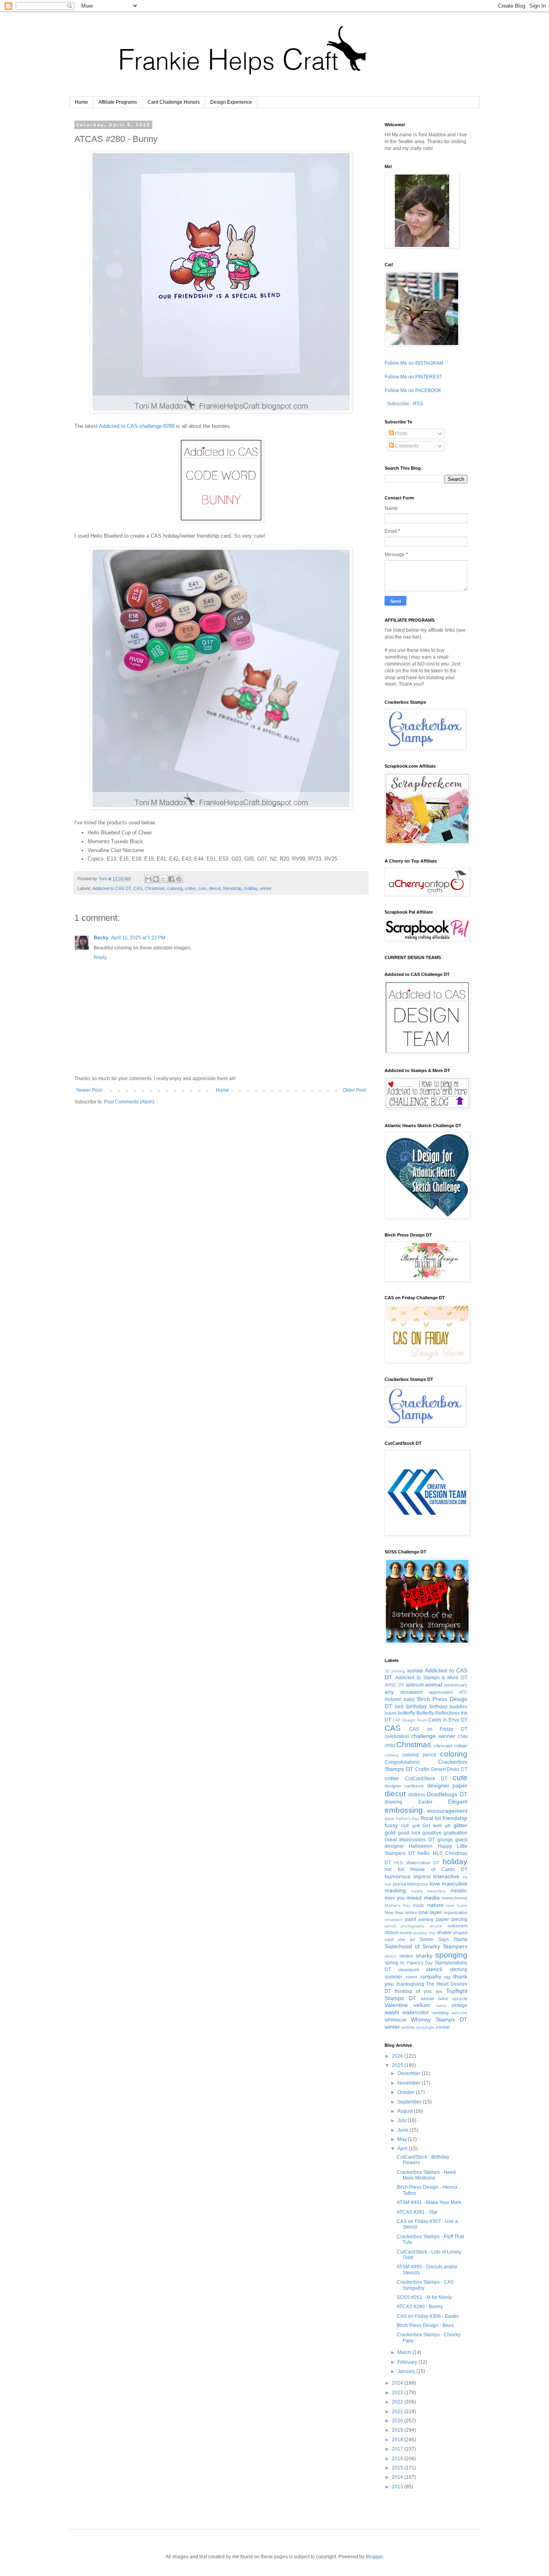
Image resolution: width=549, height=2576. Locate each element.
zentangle (425, 2027)
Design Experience (231, 102)
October (407, 2092)
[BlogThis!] (156, 879)
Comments (406, 446)
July (403, 2120)
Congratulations (402, 1762)
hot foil (394, 1869)
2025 (398, 2065)
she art (406, 1939)
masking (395, 1890)
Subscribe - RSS (405, 404)
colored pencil (419, 1755)
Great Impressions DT (410, 1840)
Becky (101, 938)
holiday (251, 888)
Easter (425, 1802)
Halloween (421, 1846)
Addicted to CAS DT (112, 888)
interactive (446, 1876)
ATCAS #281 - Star (417, 2212)
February (408, 2362)
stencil (434, 1969)
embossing (404, 1810)
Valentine (396, 2005)
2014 (398, 2477)
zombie (443, 2027)
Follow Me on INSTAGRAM (414, 363)
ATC (463, 1692)
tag (447, 1977)
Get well (432, 1826)
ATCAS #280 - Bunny (420, 2307)
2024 (398, 2383)
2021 (398, 2412)
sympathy (431, 1977)
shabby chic (424, 1933)
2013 (398, 2487)
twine (443, 1999)
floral (427, 1818)
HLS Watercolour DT (417, 1863)
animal (434, 1684)
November (410, 2083)
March (405, 2352)
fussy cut (397, 1825)
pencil (390, 1926)
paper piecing (452, 1919)
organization (456, 1912)
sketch (391, 1956)
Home (81, 102)
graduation (456, 1833)
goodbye (432, 1833)
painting (426, 1919)
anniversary (456, 1685)
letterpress (418, 1884)
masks (417, 1891)
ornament (393, 1920)
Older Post (354, 1090)
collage (461, 1746)
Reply (100, 957)
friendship (233, 888)
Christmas (155, 888)
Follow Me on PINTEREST (413, 377)
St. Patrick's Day (417, 1963)
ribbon (392, 1933)
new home (457, 1905)
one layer (430, 1912)
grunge (445, 1840)
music (419, 1905)
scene (406, 1933)
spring (391, 1963)
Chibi (463, 1736)
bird (399, 1707)
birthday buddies (449, 1707)
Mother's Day (397, 1905)
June (404, 2130)
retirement (458, 1926)
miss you (395, 1898)
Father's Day (408, 1819)
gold (390, 1832)
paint (411, 1919)
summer (393, 1977)
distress (417, 1795)
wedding (440, 2013)
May (403, 2139)
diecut (215, 888)
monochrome (455, 1898)
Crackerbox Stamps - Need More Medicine (426, 2175)
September (410, 2102)
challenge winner (433, 1736)
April (403, 2149)
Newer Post (89, 1090)
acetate (415, 1671)
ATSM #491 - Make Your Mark (429, 2202)
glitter (460, 1825)
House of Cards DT (439, 1869)
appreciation (441, 1692)
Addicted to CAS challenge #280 (137, 426)
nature (435, 1905)
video (441, 2006)
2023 (398, 2393)
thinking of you (413, 1991)
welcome (459, 2013)
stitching (458, 1970)
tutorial (427, 1999)
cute (202, 888)
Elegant (458, 1802)
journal (399, 1884)
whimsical (395, 2020)
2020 (398, 2421)
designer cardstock (404, 1786)
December (410, 2073)
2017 (398, 2449)
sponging (451, 1955)
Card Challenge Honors (174, 102)
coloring (175, 888)
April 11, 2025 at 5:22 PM (138, 938)
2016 (398, 2459)
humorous (397, 1876)
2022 (398, 2402)
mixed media (423, 1898)
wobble (408, 2027)
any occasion (404, 1692)
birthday (417, 1706)
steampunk (409, 1970)
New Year (394, 1912)
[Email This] (148, 879)
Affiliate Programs (118, 102)
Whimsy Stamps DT (439, 2019)
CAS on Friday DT (438, 1729)
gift (448, 1826)
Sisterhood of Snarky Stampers (426, 1946)
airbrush (415, 1685)
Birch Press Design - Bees (425, 2325)
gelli (416, 1826)
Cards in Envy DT (448, 1720)
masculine (455, 1884)
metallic (459, 1891)
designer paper (447, 1785)
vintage (459, 2005)
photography (413, 1926)
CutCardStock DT (426, 1779)
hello (424, 1853)
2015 (398, 2468)
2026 (398, 2056)
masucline (436, 1891)
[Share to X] (164, 879)
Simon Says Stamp (444, 1939)
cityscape (443, 1746)
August (406, 2111)
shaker (444, 1933)
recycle (436, 1926)
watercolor (416, 2012)
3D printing (395, 1671)
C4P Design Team (410, 1720)
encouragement (447, 1811)
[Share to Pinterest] (179, 879)
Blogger (374, 2557)
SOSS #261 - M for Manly (424, 2297)
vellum (422, 2005)
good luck (409, 1833)
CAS (138, 888)
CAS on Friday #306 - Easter (428, 2316)
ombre (411, 1912)
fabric (390, 1819)
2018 (398, 2440)
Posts (400, 433)
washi (392, 2012)
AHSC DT (394, 1685)
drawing (393, 1802)
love (435, 1884)
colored (391, 1755)
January (407, 2371)
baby (409, 1699)
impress (422, 1877)
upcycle (460, 1999)
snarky (424, 1956)
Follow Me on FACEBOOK (413, 390)
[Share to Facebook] (171, 879)
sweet (411, 1977)
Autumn (393, 1699)
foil (438, 1818)
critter (190, 888)
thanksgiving (410, 1984)
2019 (398, 2430)
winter (266, 888)
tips (439, 1991)
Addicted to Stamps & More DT (431, 1678)
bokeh (391, 1713)
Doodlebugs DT (447, 1794)
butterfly (407, 1713)
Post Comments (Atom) (129, 1102)
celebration (397, 1736)
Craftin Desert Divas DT (441, 1769)
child (390, 1746)
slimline (406, 1956)
